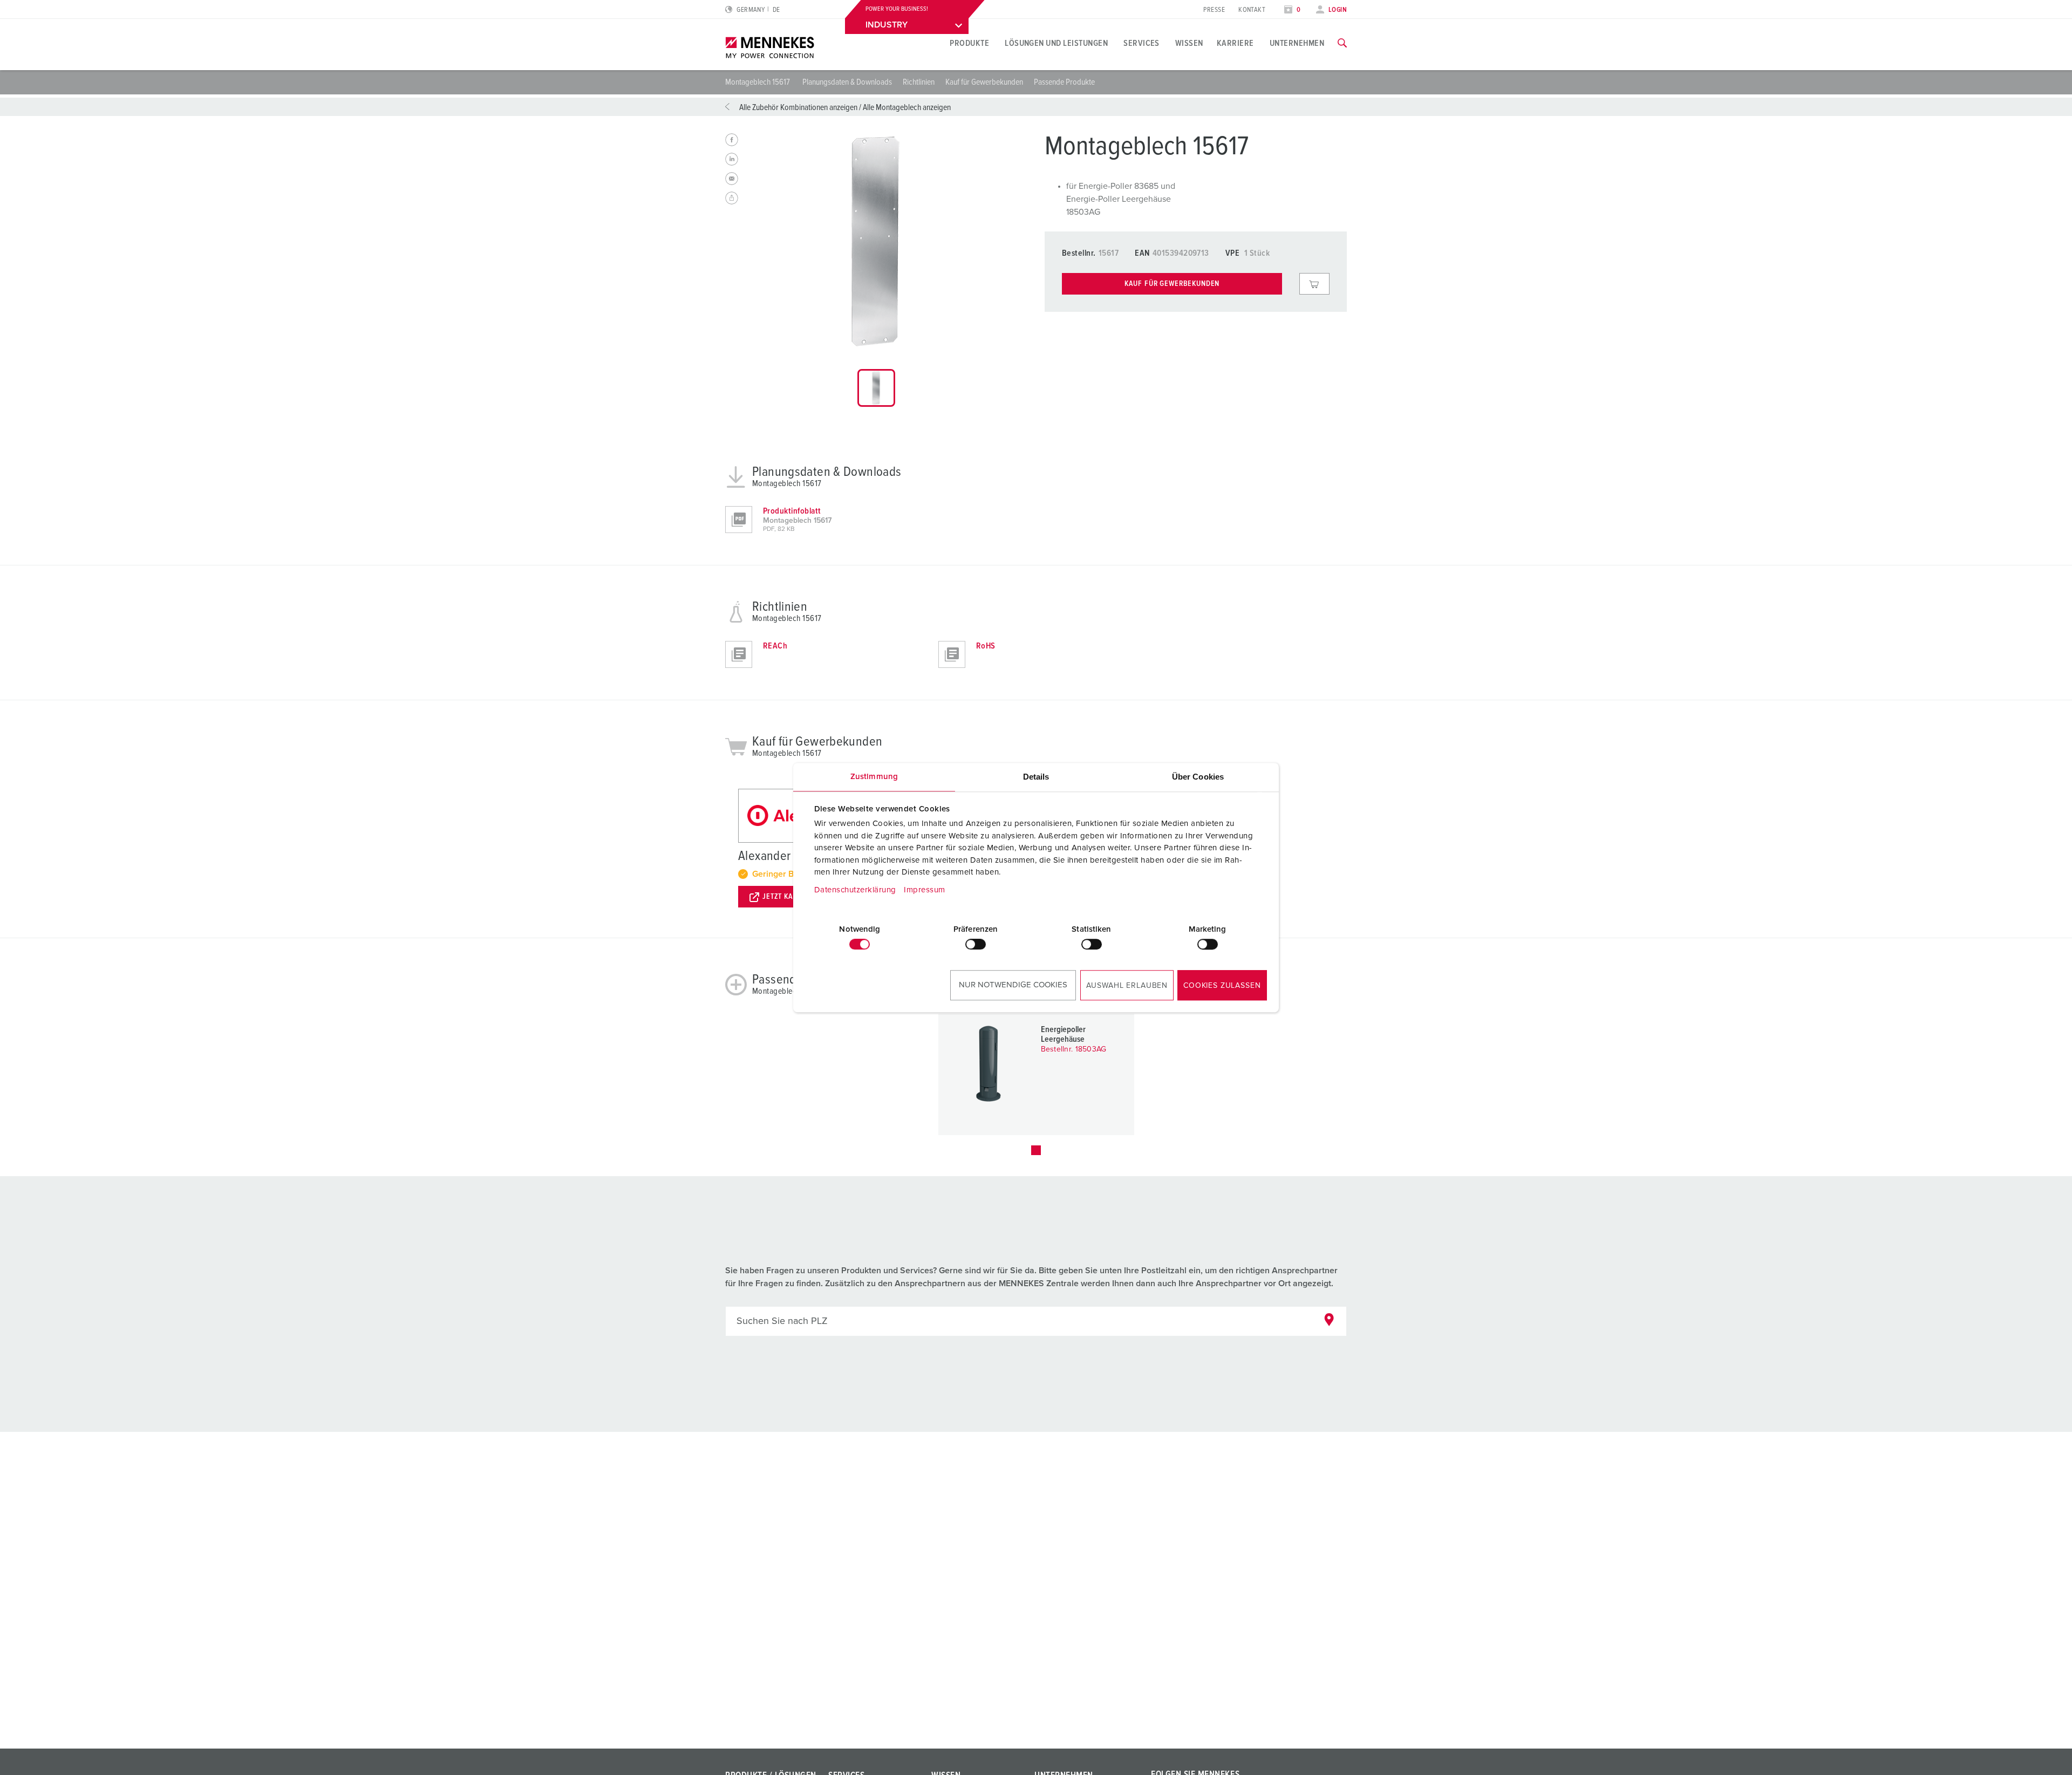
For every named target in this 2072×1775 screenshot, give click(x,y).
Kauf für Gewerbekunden (984, 82)
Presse (1214, 10)
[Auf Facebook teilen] (732, 140)
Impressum (925, 890)
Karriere (1235, 43)
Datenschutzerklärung (855, 890)
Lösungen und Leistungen (1056, 43)
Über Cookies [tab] (1198, 777)
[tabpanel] (876, 241)
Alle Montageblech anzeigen (907, 107)
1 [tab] (1036, 1150)
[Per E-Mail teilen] (732, 179)
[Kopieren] (732, 198)
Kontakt (1252, 10)
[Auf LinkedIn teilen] (732, 159)
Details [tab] (1036, 777)
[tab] (876, 388)
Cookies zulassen (1222, 986)
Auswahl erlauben (1127, 986)
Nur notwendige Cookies (1013, 985)
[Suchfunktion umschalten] (1342, 43)
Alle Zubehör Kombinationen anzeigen (798, 107)
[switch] (976, 944)
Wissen (1189, 43)
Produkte (969, 43)
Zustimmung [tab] (874, 777)
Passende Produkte (1064, 82)
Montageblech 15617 (758, 82)
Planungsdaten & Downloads (847, 82)
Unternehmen (1297, 43)
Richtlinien (919, 82)
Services (1141, 43)
